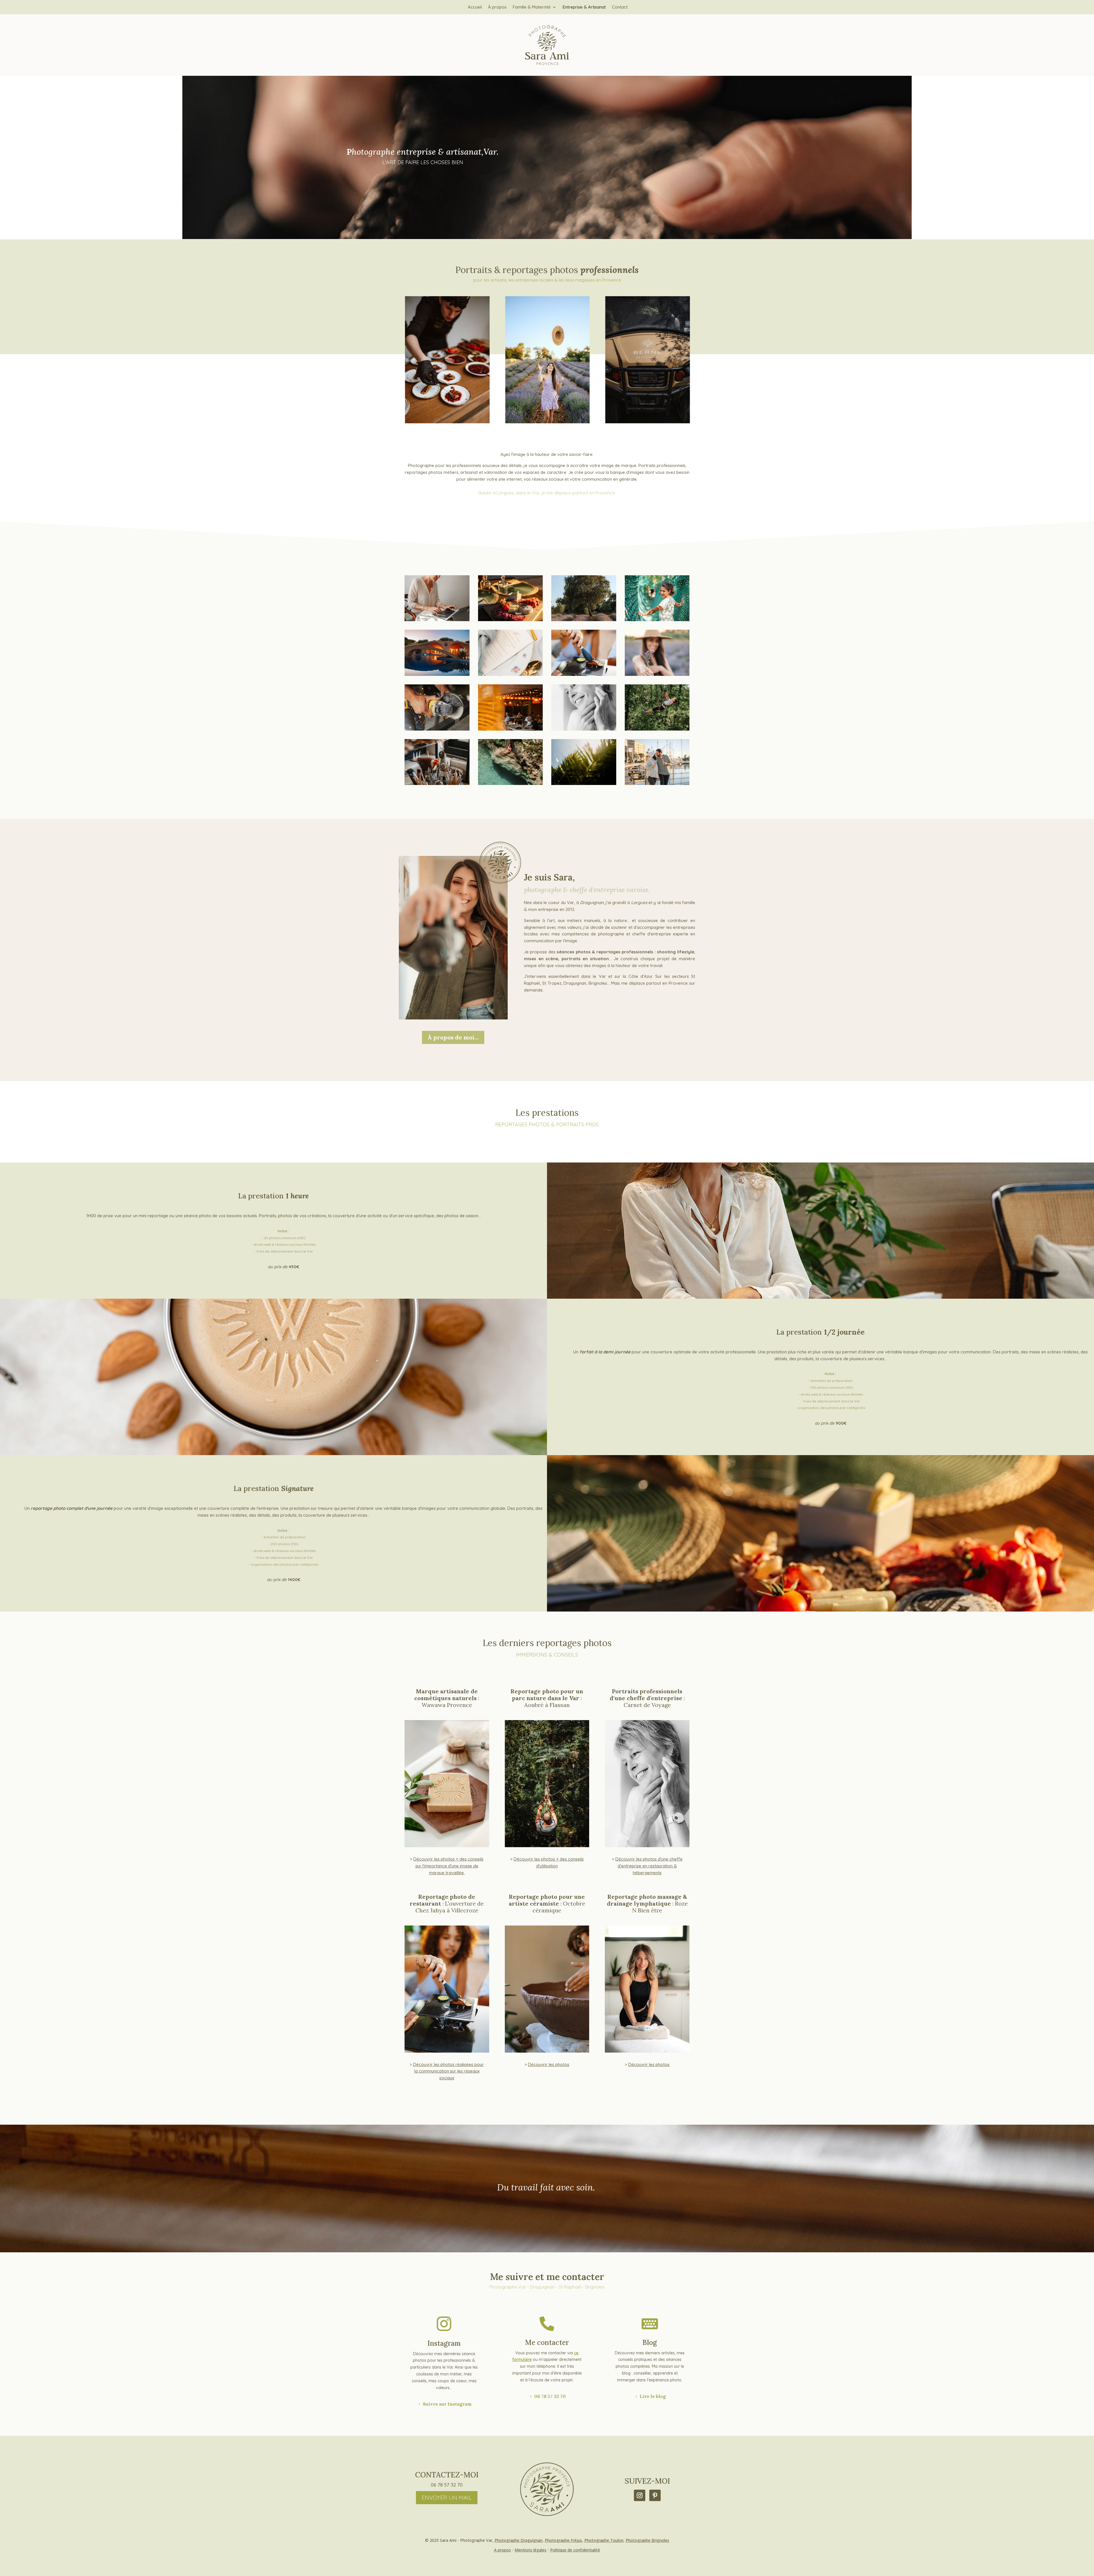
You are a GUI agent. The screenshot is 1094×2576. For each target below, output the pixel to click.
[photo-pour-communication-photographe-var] (584, 674)
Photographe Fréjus (563, 2540)
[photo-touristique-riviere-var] (511, 783)
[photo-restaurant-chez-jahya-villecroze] (511, 729)
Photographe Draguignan (519, 2540)
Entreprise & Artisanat (584, 7)
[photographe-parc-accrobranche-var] (657, 729)
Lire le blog (653, 2396)
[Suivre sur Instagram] (640, 2495)
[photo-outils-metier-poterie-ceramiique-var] (437, 783)
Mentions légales (530, 2550)
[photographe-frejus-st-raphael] (657, 783)
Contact (620, 7)
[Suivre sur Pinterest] (655, 2495)
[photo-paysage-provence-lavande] (584, 620)
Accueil (475, 7)
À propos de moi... (453, 1037)
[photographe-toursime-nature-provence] (584, 783)
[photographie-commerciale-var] (657, 620)
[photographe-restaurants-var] (511, 620)
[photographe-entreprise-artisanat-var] (437, 620)
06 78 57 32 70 (550, 2396)
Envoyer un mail (447, 2498)
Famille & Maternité (532, 7)
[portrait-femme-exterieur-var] (657, 674)
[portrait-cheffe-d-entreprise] (584, 729)
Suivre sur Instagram (447, 2404)
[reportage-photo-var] (511, 674)
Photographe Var (476, 2540)
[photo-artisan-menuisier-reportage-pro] (437, 729)
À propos (497, 7)
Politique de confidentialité (575, 2550)
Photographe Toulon (604, 2540)
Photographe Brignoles (647, 2540)
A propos (502, 2550)
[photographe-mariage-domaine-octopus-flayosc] (437, 674)
